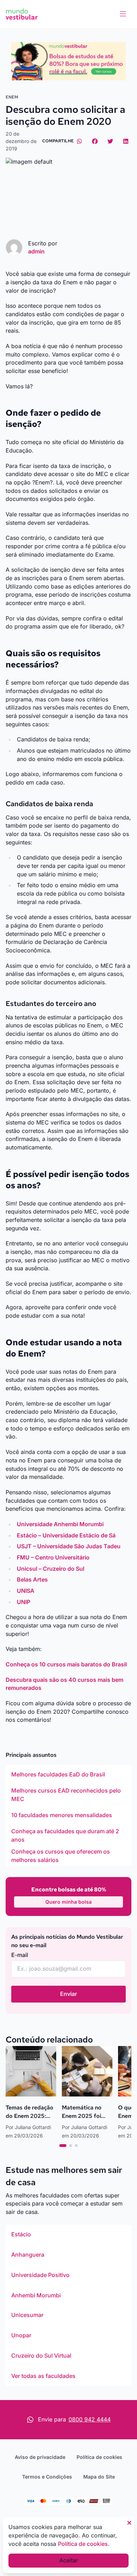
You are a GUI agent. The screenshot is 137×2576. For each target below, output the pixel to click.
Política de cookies (99, 2457)
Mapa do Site (99, 2477)
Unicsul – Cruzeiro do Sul (51, 1569)
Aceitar (69, 2560)
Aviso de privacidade (40, 2457)
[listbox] (68, 1815)
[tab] (63, 2146)
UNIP (24, 1602)
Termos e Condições (47, 2477)
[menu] (123, 14)
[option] (68, 1775)
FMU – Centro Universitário (53, 1557)
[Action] (68, 61)
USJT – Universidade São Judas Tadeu (69, 1546)
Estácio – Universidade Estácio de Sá (66, 1535)
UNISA (26, 1591)
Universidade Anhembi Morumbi (60, 1524)
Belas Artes (32, 1579)
